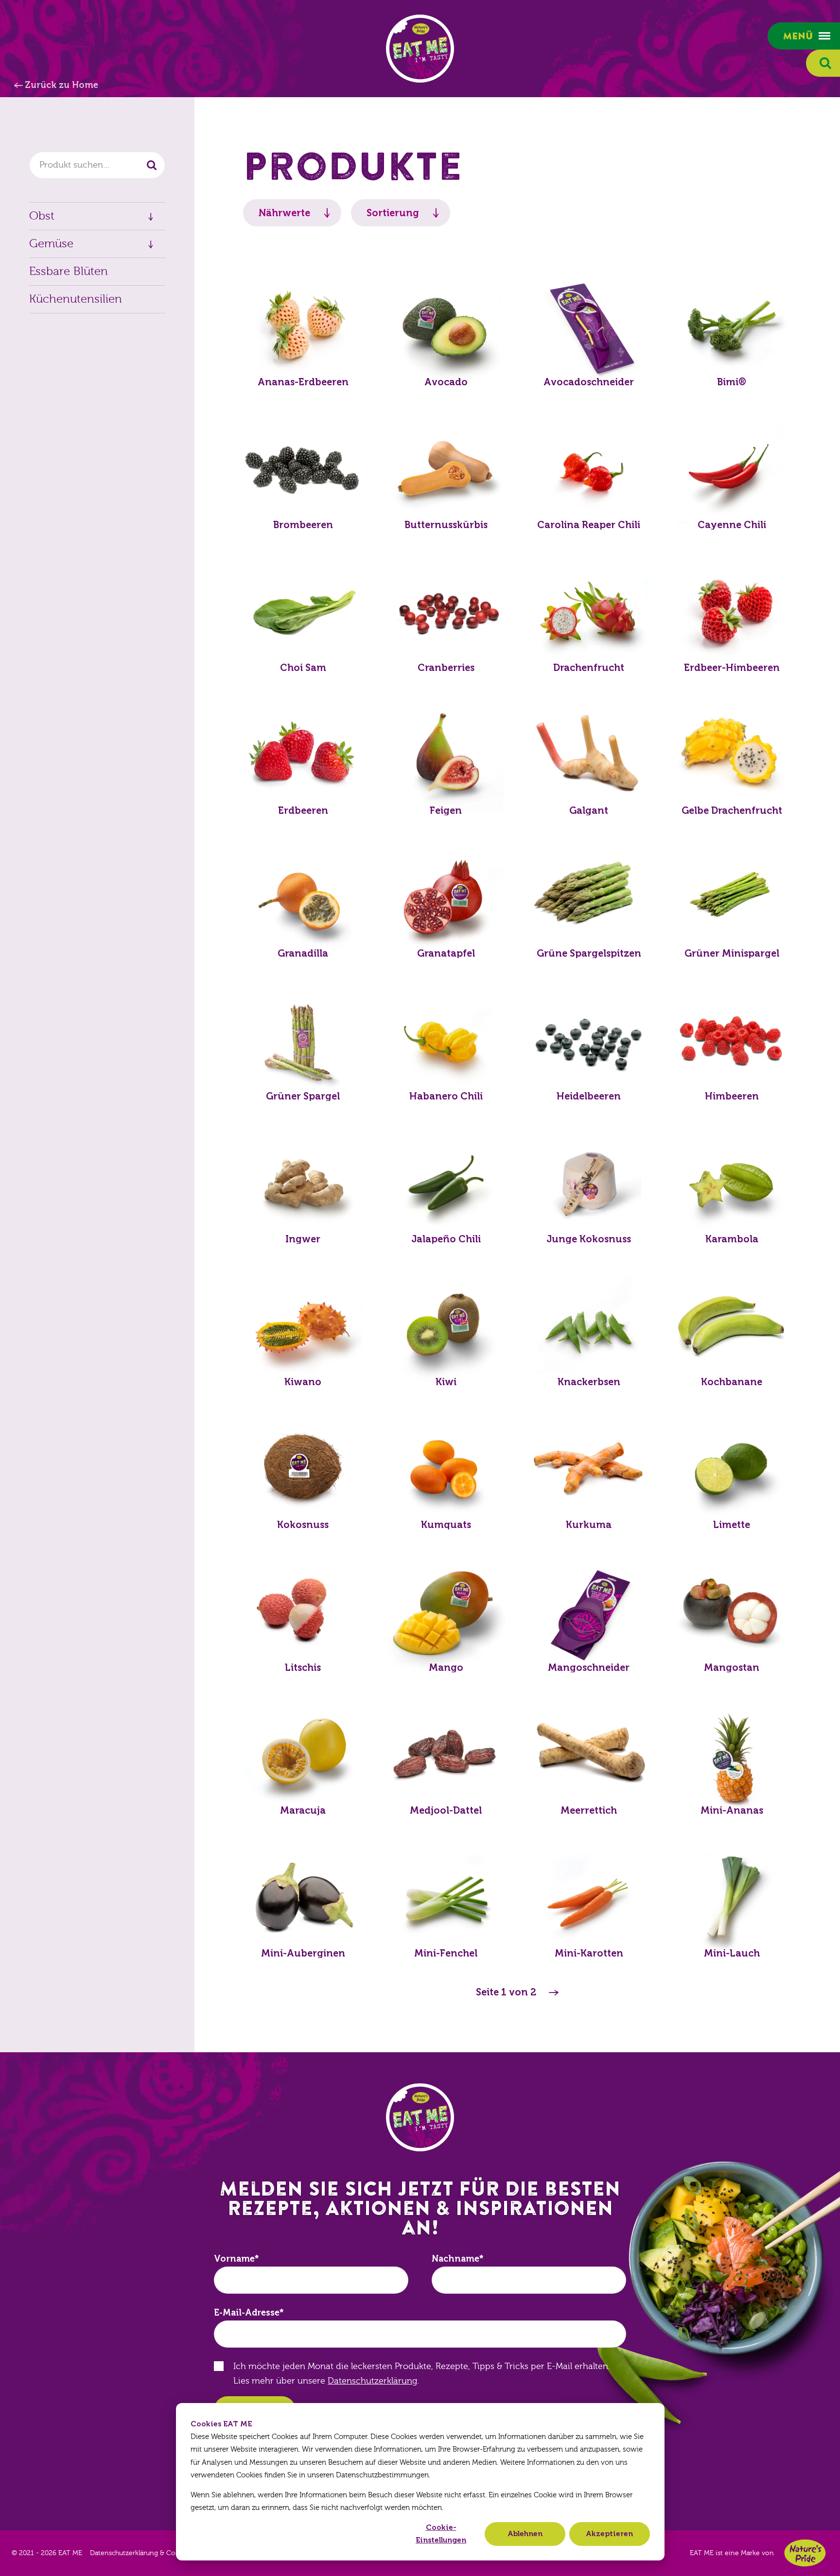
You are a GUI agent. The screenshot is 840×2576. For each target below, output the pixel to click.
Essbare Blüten (69, 271)
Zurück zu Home (61, 85)
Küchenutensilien (76, 299)
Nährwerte (284, 213)
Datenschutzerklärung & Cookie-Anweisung (159, 2553)
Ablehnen (525, 2534)
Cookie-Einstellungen (441, 2534)
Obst (42, 216)
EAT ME (420, 49)
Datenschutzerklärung (372, 2381)
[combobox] (97, 165)
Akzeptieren (609, 2534)
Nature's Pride (805, 2553)
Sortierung (393, 213)
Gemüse (51, 244)
